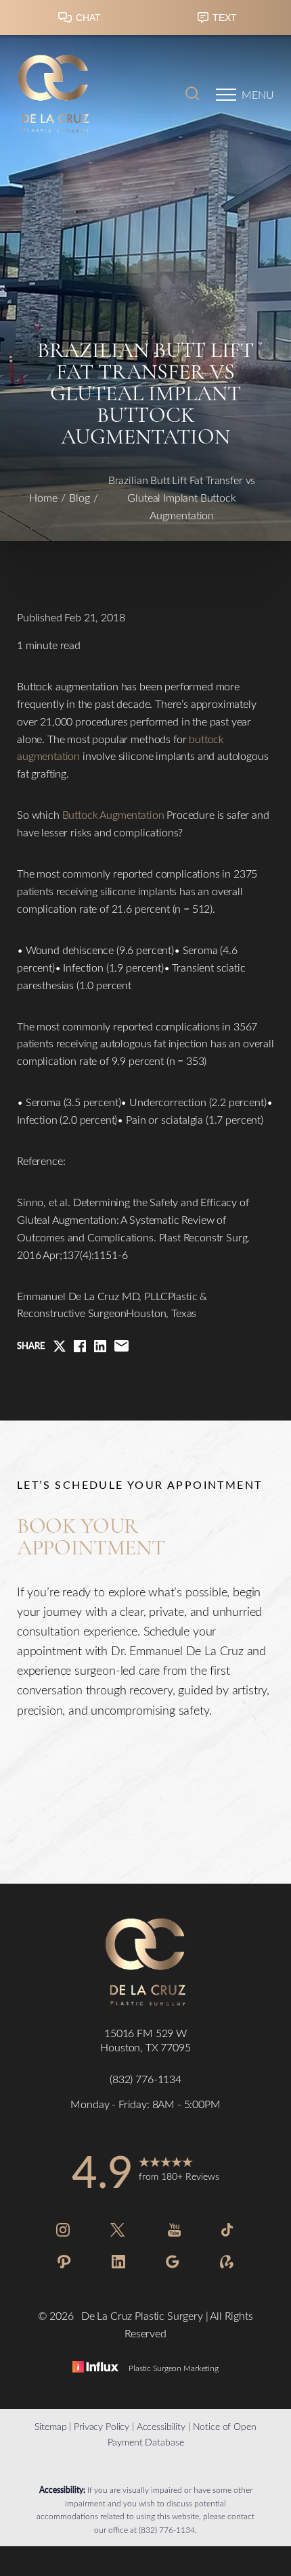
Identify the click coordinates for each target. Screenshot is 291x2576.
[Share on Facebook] (80, 1346)
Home (43, 497)
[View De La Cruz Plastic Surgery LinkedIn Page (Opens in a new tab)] (118, 2264)
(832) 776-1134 (167, 2529)
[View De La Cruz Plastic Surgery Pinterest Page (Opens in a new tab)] (64, 2264)
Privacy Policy (102, 2426)
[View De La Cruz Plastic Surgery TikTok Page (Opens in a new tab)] (228, 2232)
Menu (258, 94)
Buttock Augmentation (113, 814)
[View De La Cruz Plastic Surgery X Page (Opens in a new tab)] (118, 2232)
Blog (80, 497)
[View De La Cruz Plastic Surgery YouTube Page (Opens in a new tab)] (174, 2232)
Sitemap (50, 2426)
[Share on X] (60, 1346)
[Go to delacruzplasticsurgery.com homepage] (81, 95)
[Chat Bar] (145, 21)
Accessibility (161, 2426)
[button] (226, 95)
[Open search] (192, 95)
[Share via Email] (121, 1346)
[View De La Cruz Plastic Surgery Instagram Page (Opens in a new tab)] (63, 2232)
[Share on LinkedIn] (100, 1346)
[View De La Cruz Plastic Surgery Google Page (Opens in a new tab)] (173, 2264)
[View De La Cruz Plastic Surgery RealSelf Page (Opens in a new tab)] (227, 2264)
